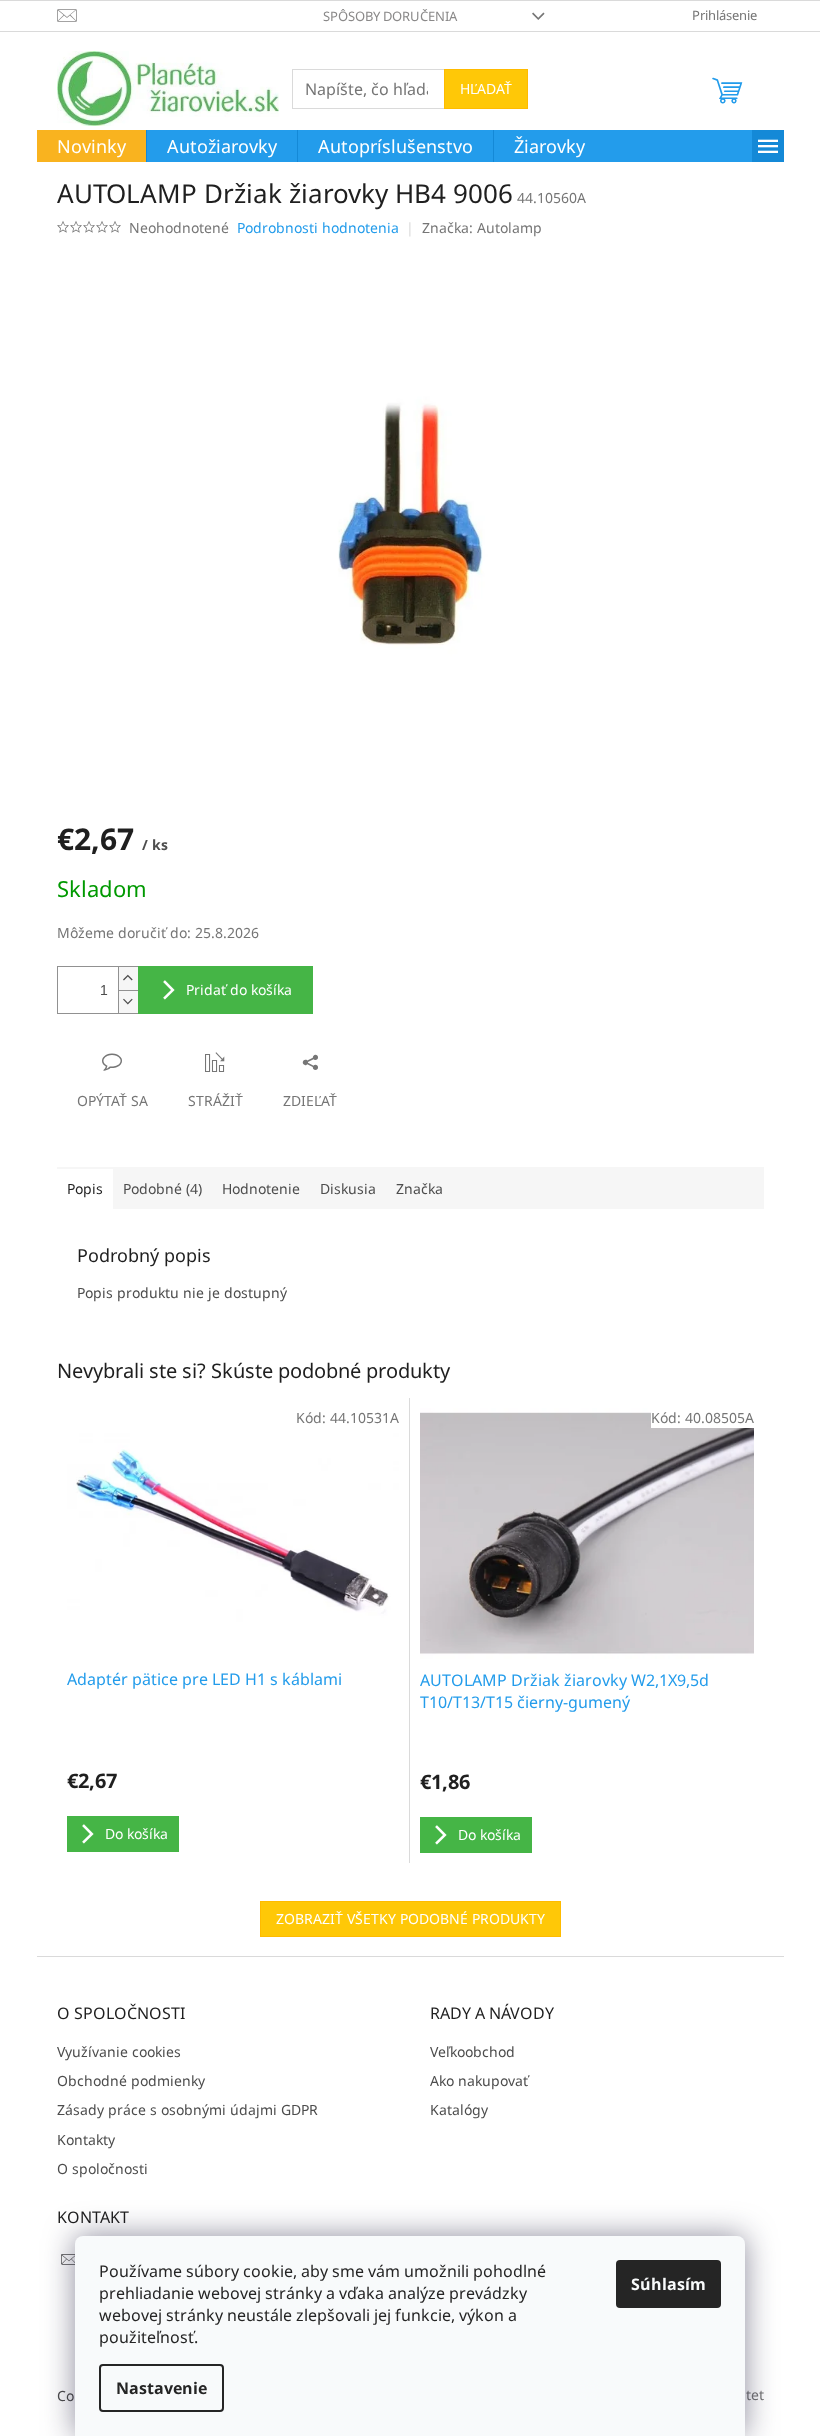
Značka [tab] (419, 1188)
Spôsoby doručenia (390, 16)
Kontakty (86, 2139)
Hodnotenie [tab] (261, 1188)
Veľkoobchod (472, 2051)
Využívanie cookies (119, 2051)
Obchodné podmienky (131, 2080)
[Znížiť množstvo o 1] (128, 1001)
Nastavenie (161, 2388)
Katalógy (459, 2109)
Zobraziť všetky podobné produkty (410, 1918)
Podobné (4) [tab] (162, 1188)
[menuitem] (91, 147)
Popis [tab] (85, 1188)
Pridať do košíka (239, 989)
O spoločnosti (102, 2168)
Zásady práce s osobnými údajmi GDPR (187, 2109)
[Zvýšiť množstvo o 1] (128, 978)
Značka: (482, 227)
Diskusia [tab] (348, 1188)
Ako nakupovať (479, 2080)
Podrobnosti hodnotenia (318, 227)
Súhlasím (668, 2284)
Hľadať (486, 88)
